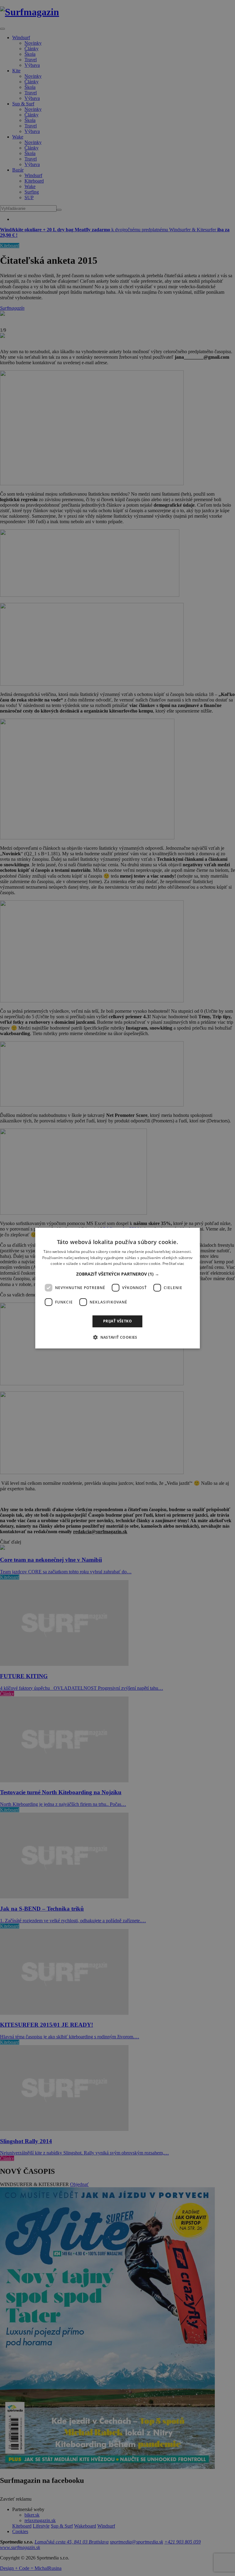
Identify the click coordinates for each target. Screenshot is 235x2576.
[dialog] (117, 1288)
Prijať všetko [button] (117, 1321)
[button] (118, 1274)
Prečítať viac (173, 1263)
